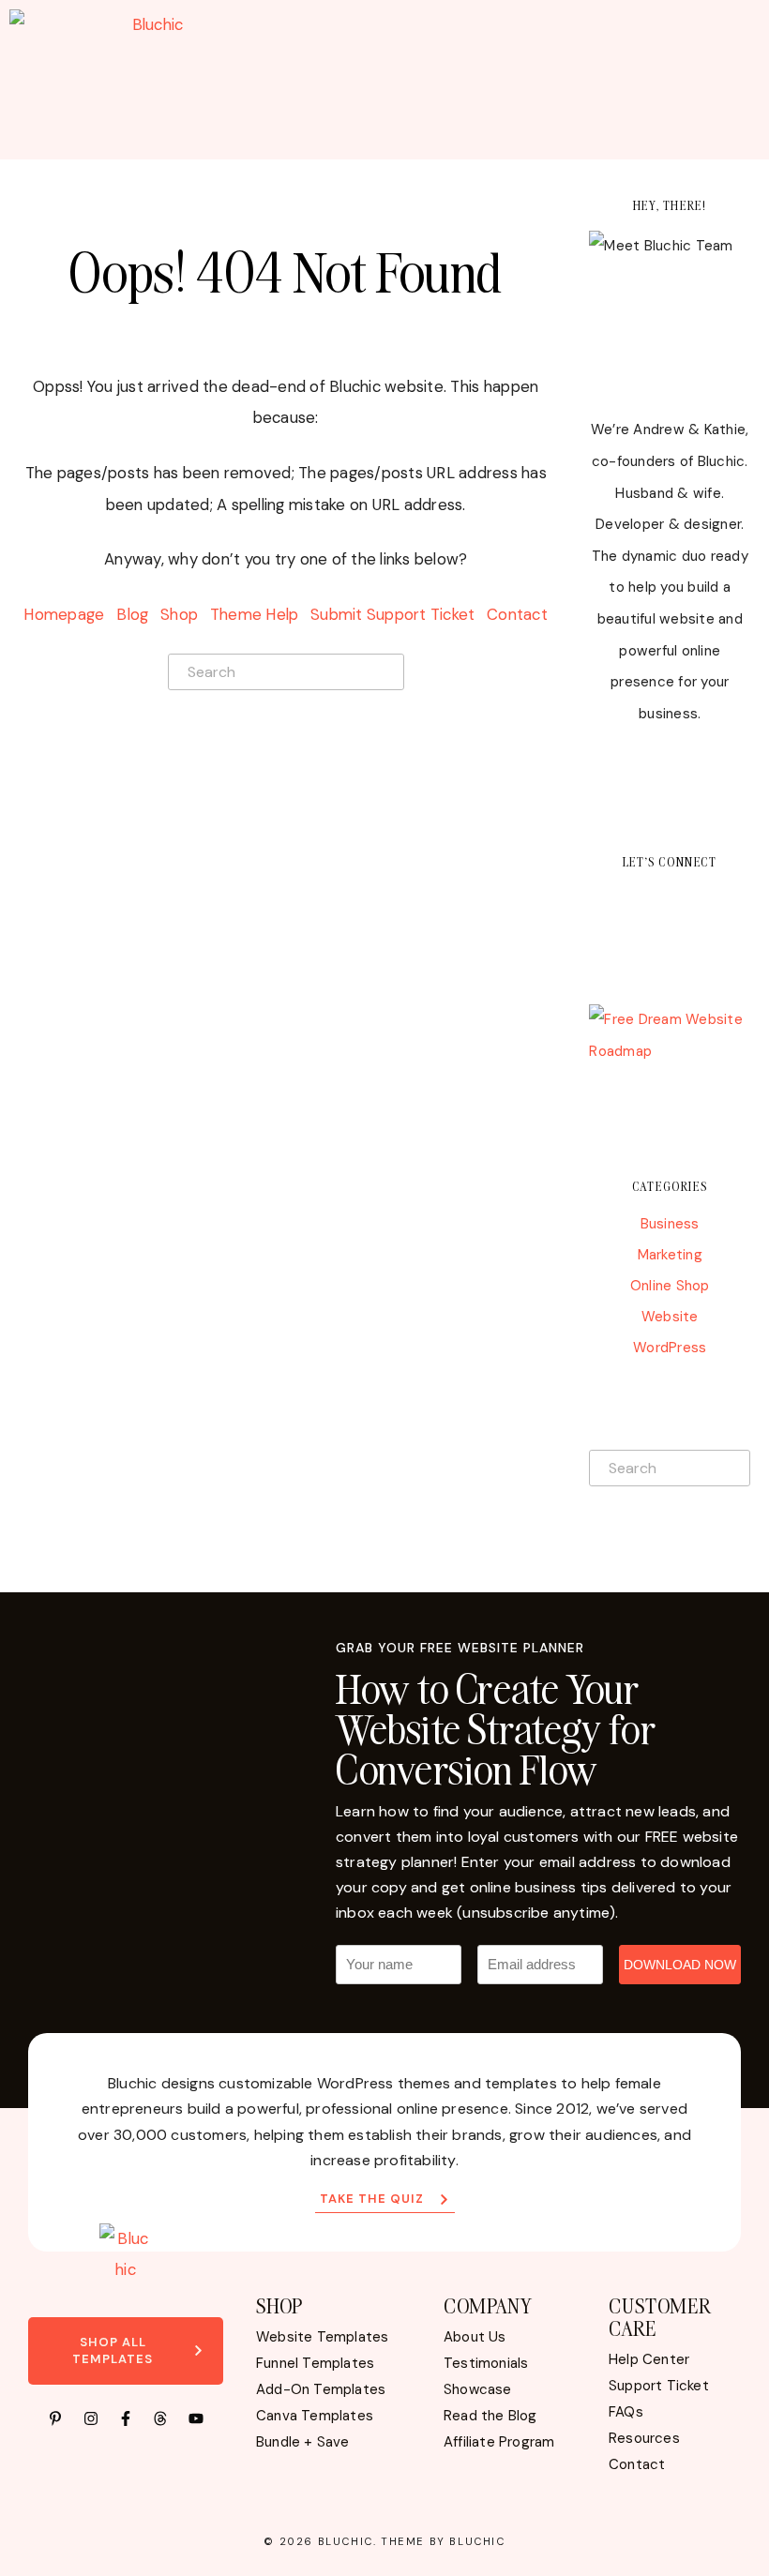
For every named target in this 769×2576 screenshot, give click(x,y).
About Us (475, 2337)
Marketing (670, 1255)
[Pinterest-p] (55, 2418)
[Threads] (160, 2418)
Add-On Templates (321, 2389)
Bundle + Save (303, 2442)
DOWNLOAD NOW (680, 1965)
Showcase (478, 2389)
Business (670, 1224)
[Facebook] (640, 902)
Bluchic (346, 2541)
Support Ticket (659, 2386)
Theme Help (255, 614)
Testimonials (486, 2363)
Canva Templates (315, 2416)
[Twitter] (610, 902)
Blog (132, 614)
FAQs (626, 2412)
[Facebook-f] (126, 2418)
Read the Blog (490, 2416)
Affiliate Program (499, 2442)
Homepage (64, 614)
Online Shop (670, 1286)
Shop (179, 614)
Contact (517, 614)
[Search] (384, 670)
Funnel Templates (315, 2363)
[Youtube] (731, 902)
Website (670, 1317)
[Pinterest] (700, 902)
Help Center (649, 2359)
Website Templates (322, 2337)
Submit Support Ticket (392, 614)
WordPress (670, 1348)
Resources (644, 2438)
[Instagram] (670, 902)
